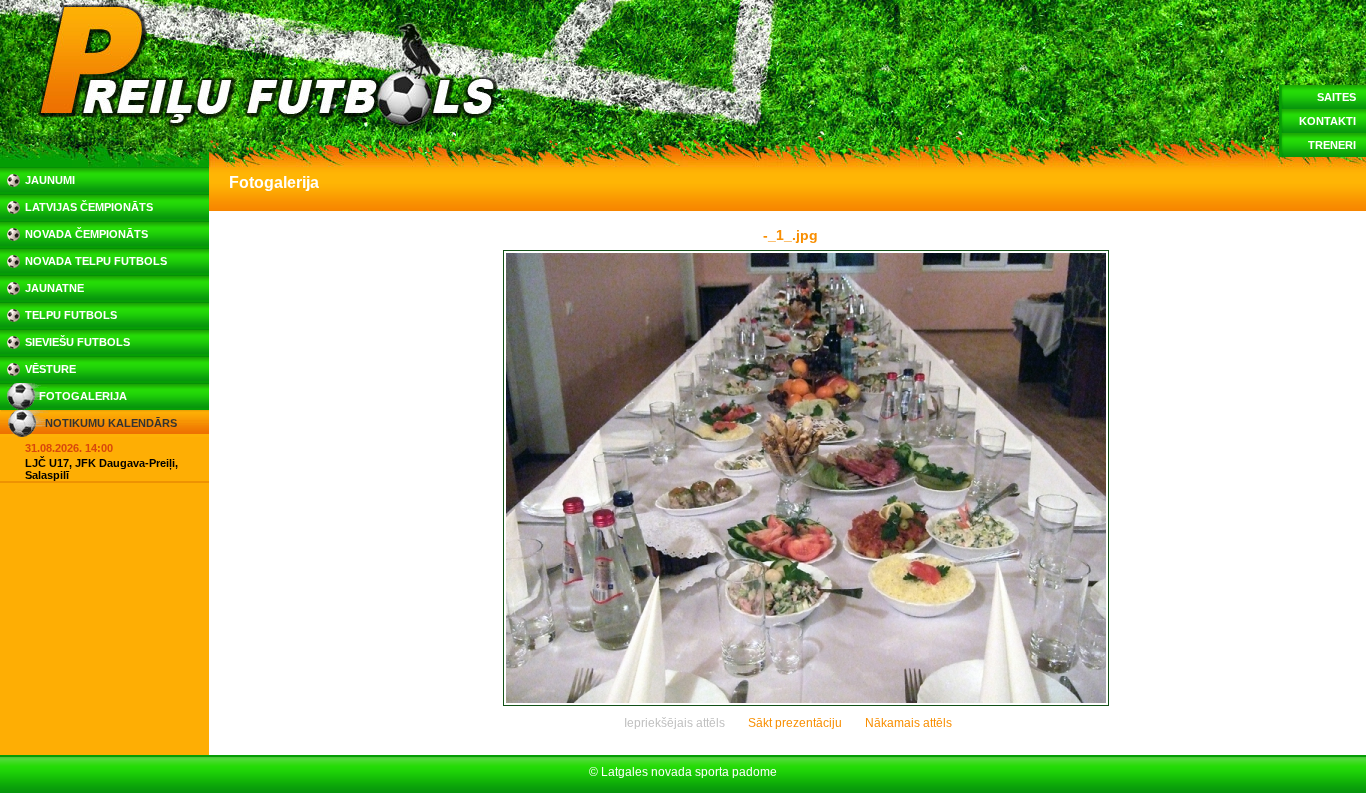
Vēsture (50, 369)
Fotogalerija (83, 396)
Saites (1336, 97)
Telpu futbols (71, 315)
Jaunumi (50, 180)
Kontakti (1327, 121)
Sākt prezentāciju (795, 723)
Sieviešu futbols (77, 342)
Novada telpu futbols (96, 261)
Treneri (1332, 145)
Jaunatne (54, 288)
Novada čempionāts (86, 234)
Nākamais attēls (908, 723)
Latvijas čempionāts (89, 207)
